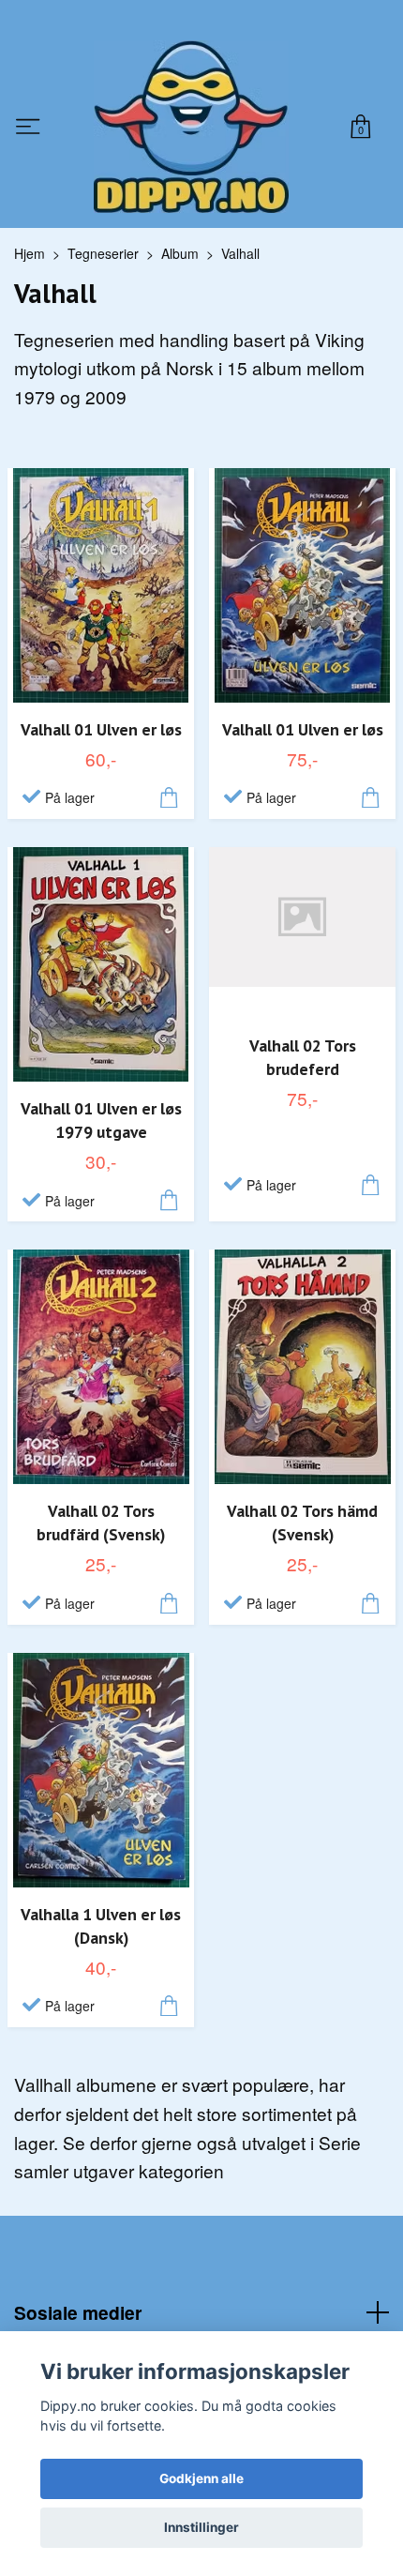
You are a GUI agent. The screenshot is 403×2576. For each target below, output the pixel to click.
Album (180, 253)
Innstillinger (201, 2527)
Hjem (30, 253)
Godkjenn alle (201, 2478)
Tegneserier (103, 253)
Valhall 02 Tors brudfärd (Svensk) (101, 1523)
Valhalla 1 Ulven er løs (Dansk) (101, 1926)
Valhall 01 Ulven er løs (101, 729)
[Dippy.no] (191, 127)
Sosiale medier (78, 2312)
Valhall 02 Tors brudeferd (303, 1057)
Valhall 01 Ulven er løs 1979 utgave (101, 1120)
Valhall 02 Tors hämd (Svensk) (302, 1523)
